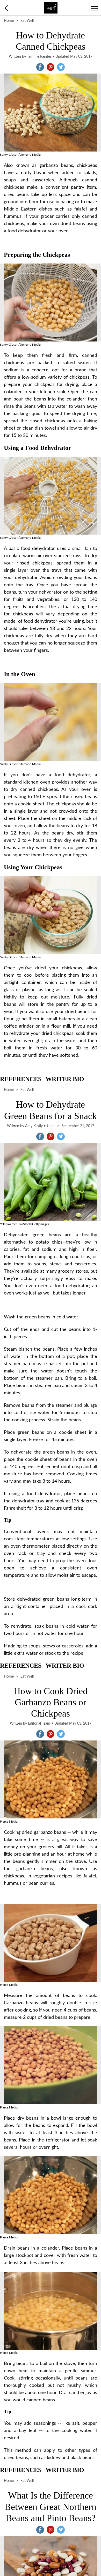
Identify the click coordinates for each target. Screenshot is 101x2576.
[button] (40, 67)
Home (9, 21)
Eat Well (27, 21)
